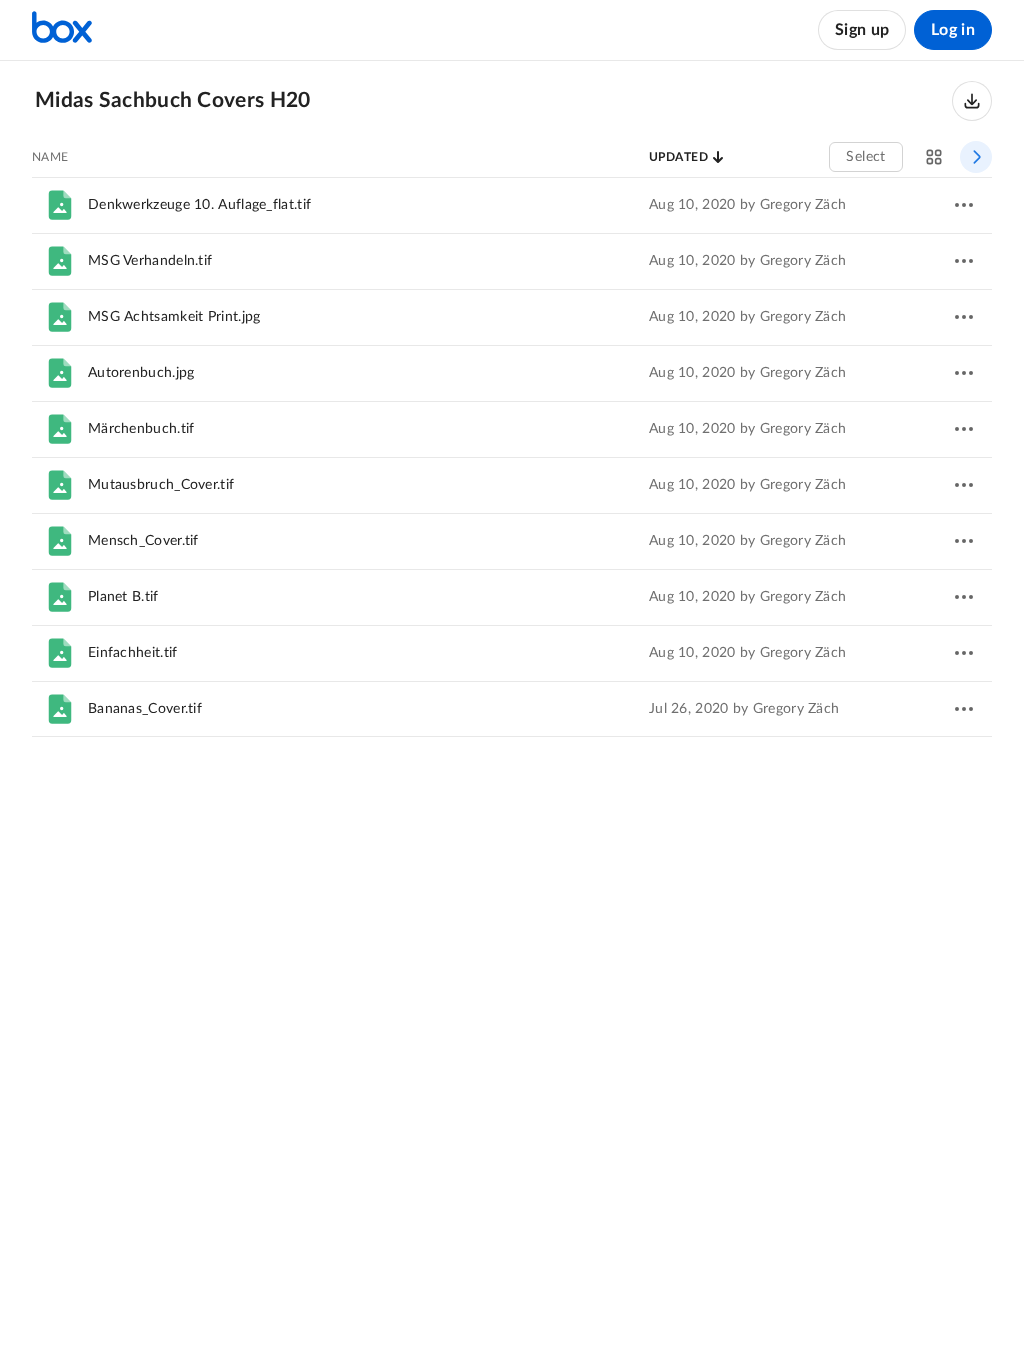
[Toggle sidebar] (976, 157)
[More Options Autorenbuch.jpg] (964, 373)
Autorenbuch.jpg (141, 373)
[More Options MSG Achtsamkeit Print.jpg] (964, 317)
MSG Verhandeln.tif (150, 261)
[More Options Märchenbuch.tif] (964, 429)
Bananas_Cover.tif (145, 709)
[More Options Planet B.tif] (964, 597)
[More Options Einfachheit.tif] (964, 653)
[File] (60, 205)
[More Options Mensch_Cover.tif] (964, 541)
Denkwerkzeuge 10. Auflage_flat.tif (199, 205)
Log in (953, 30)
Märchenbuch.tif (141, 429)
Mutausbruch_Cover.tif (161, 485)
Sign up (862, 30)
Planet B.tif (123, 597)
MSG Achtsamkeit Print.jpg (174, 317)
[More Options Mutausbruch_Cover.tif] (964, 485)
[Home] (62, 30)
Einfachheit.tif (133, 653)
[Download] (972, 101)
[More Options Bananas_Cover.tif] (964, 709)
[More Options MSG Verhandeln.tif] (964, 261)
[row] (512, 205)
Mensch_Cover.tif (143, 541)
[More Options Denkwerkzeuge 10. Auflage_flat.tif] (964, 205)
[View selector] (934, 157)
